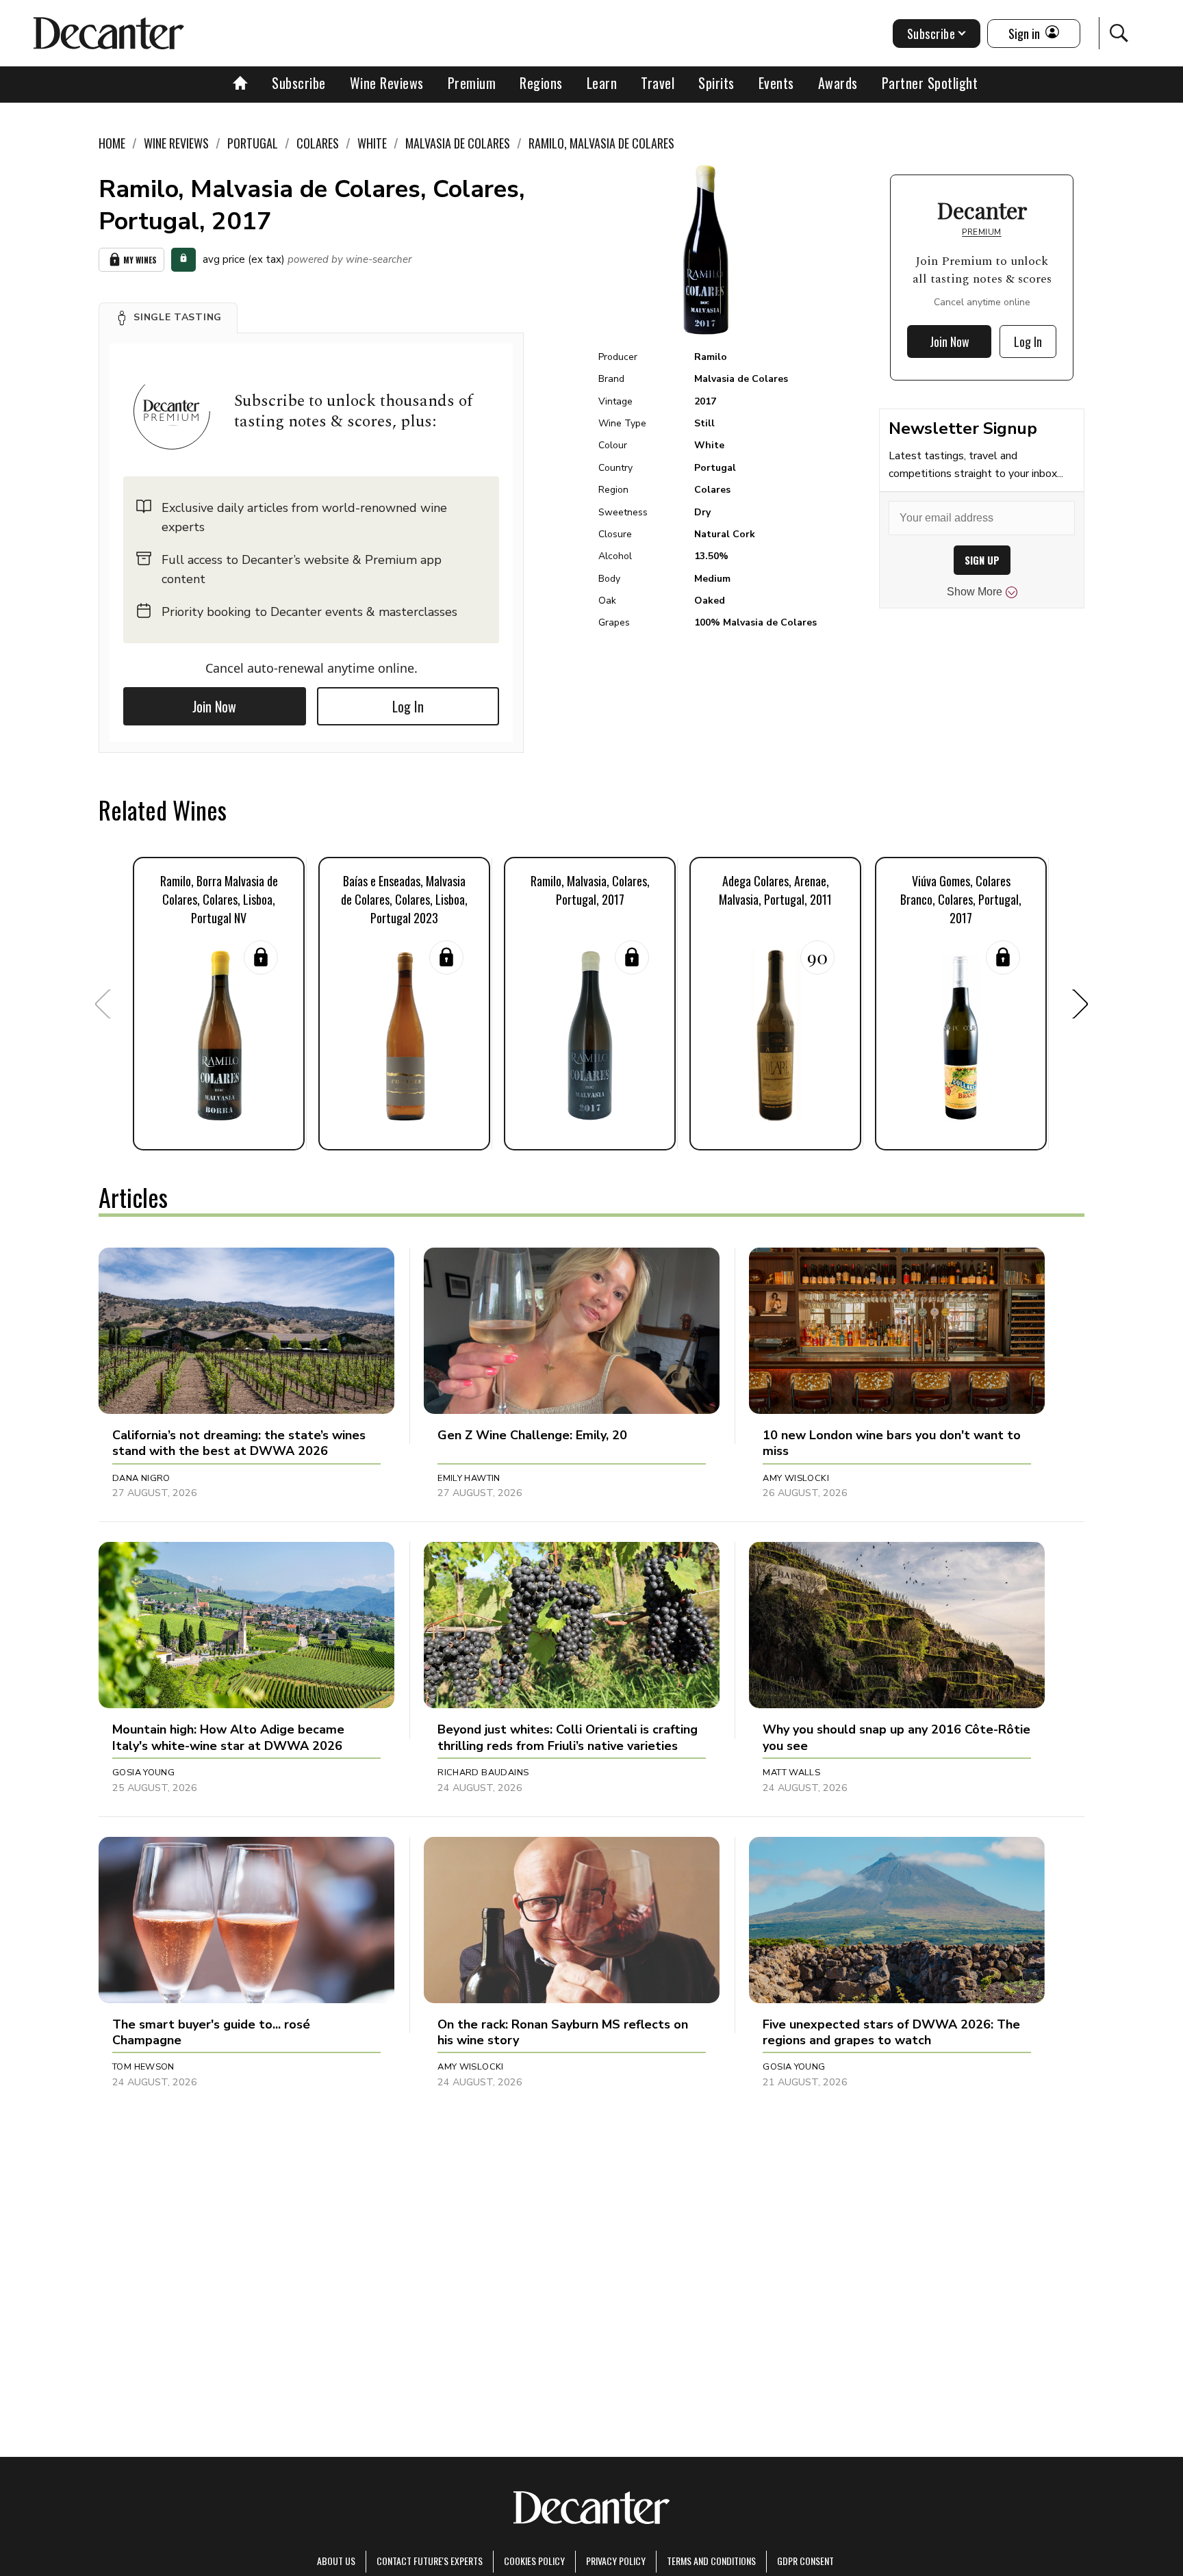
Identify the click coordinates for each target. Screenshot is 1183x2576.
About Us (336, 2561)
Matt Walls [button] (791, 1773)
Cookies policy (534, 2561)
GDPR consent (805, 2561)
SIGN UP (982, 560)
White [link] (372, 143)
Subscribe (299, 83)
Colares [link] (318, 143)
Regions (541, 83)
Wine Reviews (387, 83)
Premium (472, 83)
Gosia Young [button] (143, 1773)
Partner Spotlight (930, 83)
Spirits (716, 83)
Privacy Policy (616, 2561)
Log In (408, 706)
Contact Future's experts (430, 2561)
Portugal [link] (253, 143)
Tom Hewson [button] (143, 2067)
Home (112, 143)
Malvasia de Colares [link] (458, 143)
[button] (168, 318)
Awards (838, 83)
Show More (975, 592)
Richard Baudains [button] (483, 1773)
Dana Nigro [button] (141, 1478)
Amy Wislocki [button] (796, 1478)
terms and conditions (711, 2561)
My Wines (140, 260)
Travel (658, 83)
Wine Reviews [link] (176, 143)
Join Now (214, 706)
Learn (602, 83)
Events (776, 83)
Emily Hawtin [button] (469, 1478)
